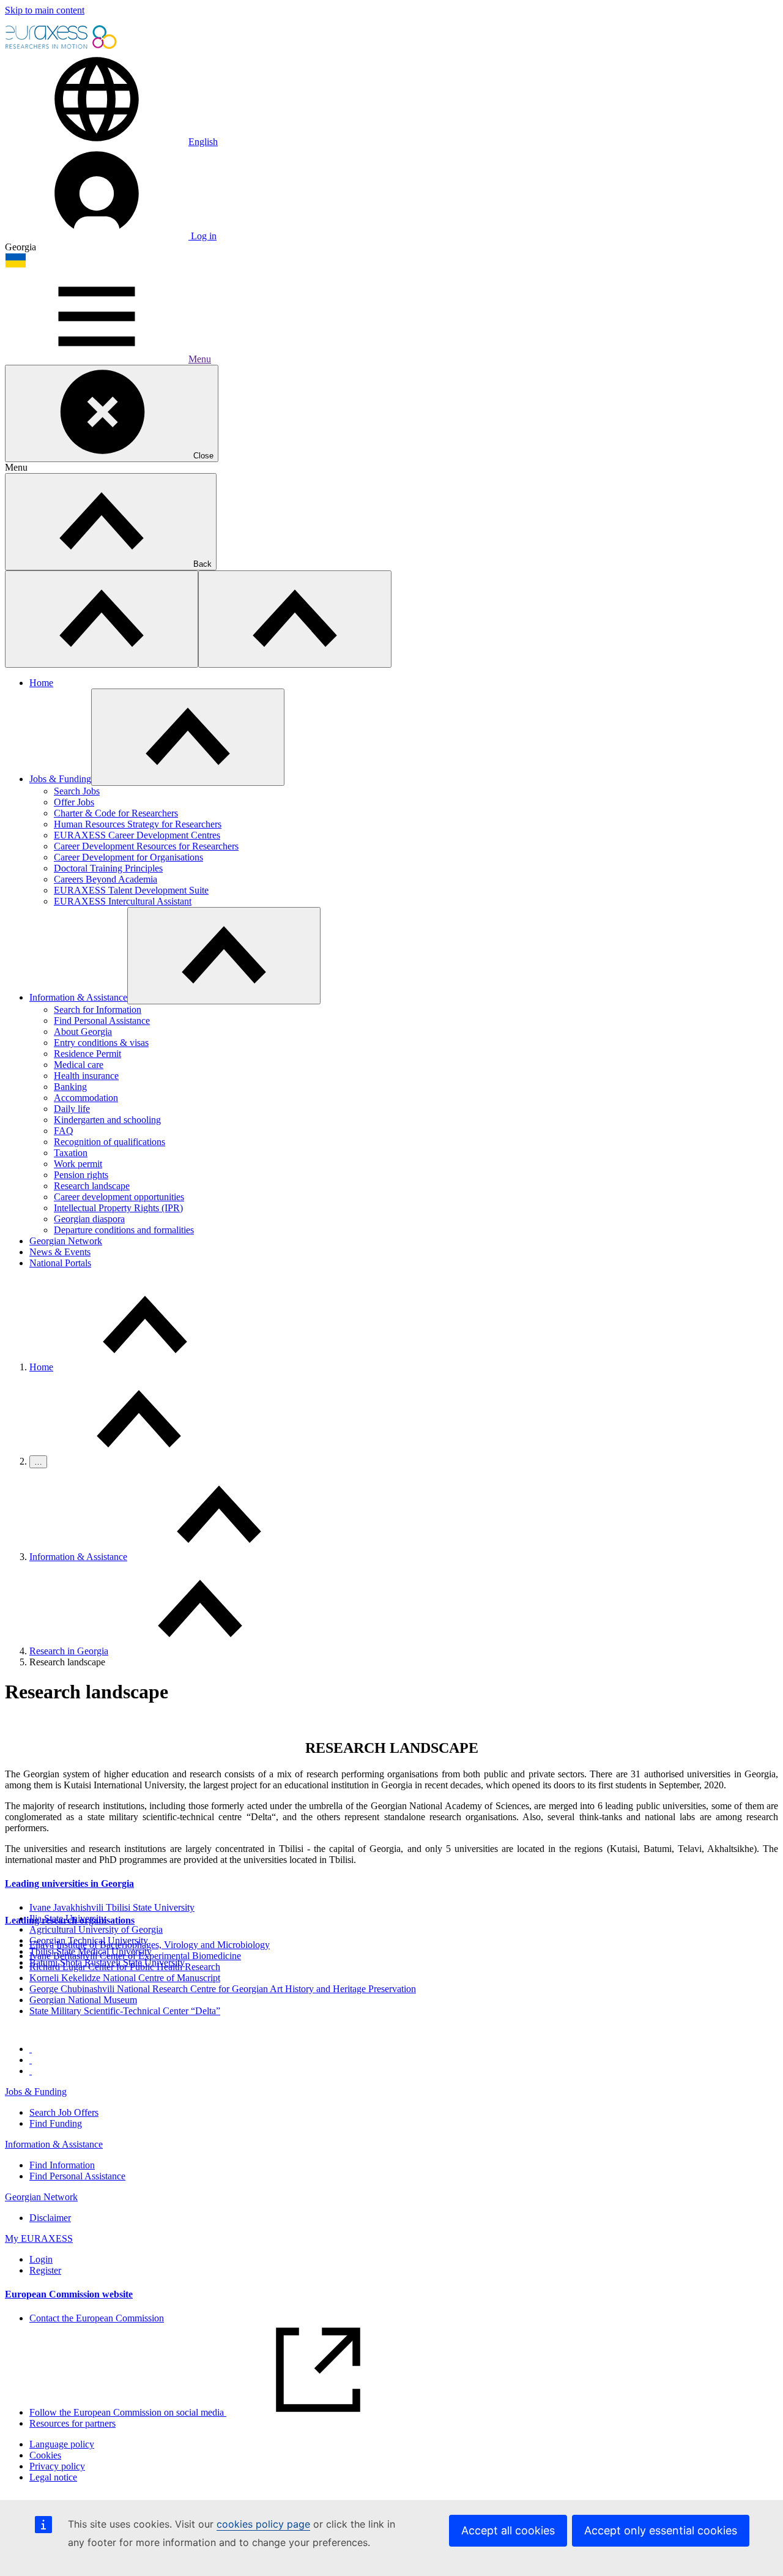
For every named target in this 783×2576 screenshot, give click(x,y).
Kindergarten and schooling (107, 1120)
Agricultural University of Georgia (96, 1929)
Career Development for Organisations (128, 857)
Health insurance (86, 1076)
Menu (200, 359)
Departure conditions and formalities (124, 1230)
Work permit (78, 1164)
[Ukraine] (16, 265)
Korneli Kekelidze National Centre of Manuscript (125, 1978)
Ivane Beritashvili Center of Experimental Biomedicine (135, 1956)
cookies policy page (263, 2524)
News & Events (60, 1252)
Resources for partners (72, 2423)
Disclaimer (50, 2218)
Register (45, 2270)
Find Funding (56, 2123)
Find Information (62, 2165)
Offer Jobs (74, 802)
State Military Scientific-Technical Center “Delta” (125, 2011)
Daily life (72, 1109)
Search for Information (98, 1010)
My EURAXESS (39, 2238)
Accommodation (86, 1098)
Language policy (62, 2444)
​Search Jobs (77, 791)
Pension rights (81, 1175)
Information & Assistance (78, 997)
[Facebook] (31, 2049)
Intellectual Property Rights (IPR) (118, 1208)
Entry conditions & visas (101, 1043)
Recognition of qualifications (109, 1142)
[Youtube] (31, 2071)
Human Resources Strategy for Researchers (138, 824)
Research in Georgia (69, 1651)
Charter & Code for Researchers (116, 813)
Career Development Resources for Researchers (146, 846)
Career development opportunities (119, 1197)
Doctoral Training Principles (108, 868)
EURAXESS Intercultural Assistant (123, 901)
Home (41, 683)
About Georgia (83, 1032)
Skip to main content (45, 10)
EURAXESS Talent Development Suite (131, 890)
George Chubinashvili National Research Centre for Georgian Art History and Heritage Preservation (223, 1989)
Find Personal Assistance (102, 1021)
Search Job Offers (64, 2112)
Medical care (79, 1065)
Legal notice (53, 2477)
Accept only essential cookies (661, 2530)
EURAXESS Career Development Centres (137, 835)
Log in (202, 236)
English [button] (203, 142)
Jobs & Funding (60, 779)
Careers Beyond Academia (106, 879)
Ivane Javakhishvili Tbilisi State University (112, 1907)
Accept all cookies (508, 2530)
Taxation (71, 1153)
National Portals (60, 1263)
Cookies (45, 2455)
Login (41, 2259)
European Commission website (69, 2294)
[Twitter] (31, 2060)
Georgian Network (66, 1241)
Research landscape (92, 1186)
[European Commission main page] (62, 47)
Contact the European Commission (97, 2318)
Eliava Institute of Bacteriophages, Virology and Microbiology (150, 1945)
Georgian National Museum (83, 2000)
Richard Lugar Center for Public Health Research (125, 1967)
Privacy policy (57, 2466)
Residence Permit (87, 1054)
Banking (70, 1087)
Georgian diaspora (89, 1219)
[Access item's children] (188, 737)
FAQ (64, 1131)
